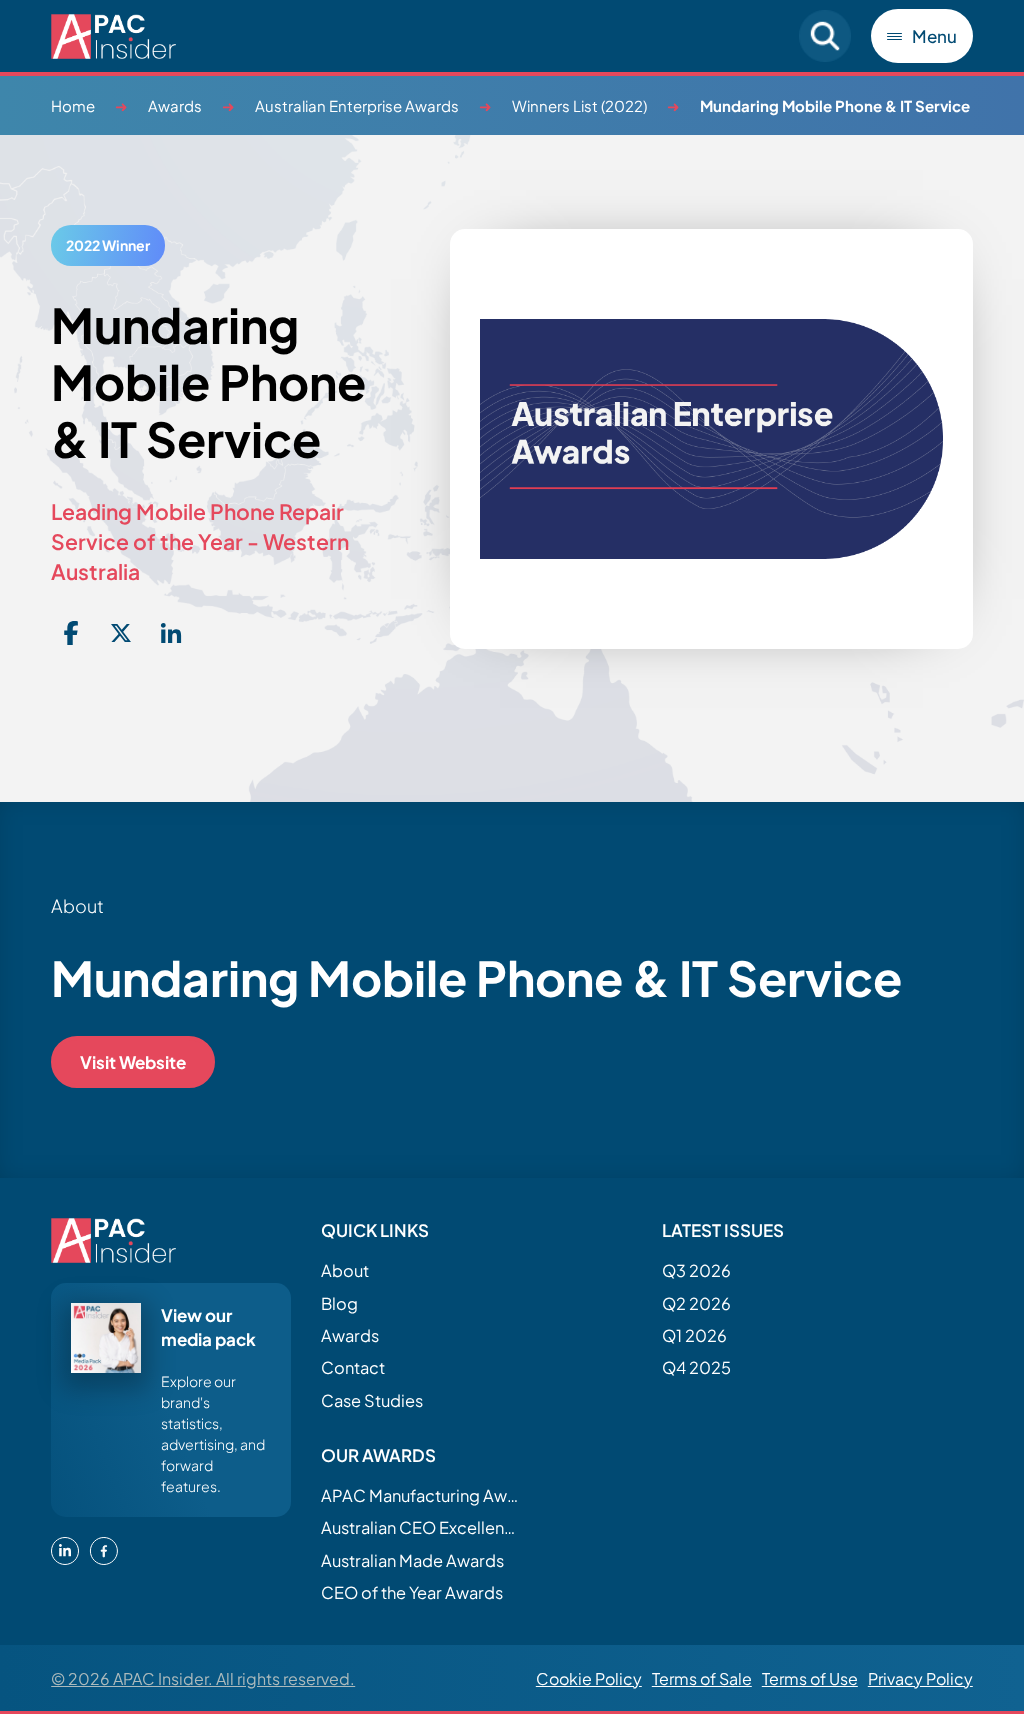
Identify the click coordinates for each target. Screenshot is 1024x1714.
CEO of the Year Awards (412, 1592)
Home (73, 105)
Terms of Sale (702, 1678)
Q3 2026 (696, 1270)
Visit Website (133, 1062)
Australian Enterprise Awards (357, 105)
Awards (175, 105)
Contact (353, 1367)
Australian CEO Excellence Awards (421, 1527)
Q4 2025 (696, 1367)
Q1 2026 (694, 1335)
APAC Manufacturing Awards (421, 1495)
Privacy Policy (920, 1678)
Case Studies (372, 1400)
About (345, 1270)
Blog (339, 1303)
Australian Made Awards (412, 1560)
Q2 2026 (696, 1303)
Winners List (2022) (579, 105)
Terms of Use (810, 1678)
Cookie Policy (589, 1678)
